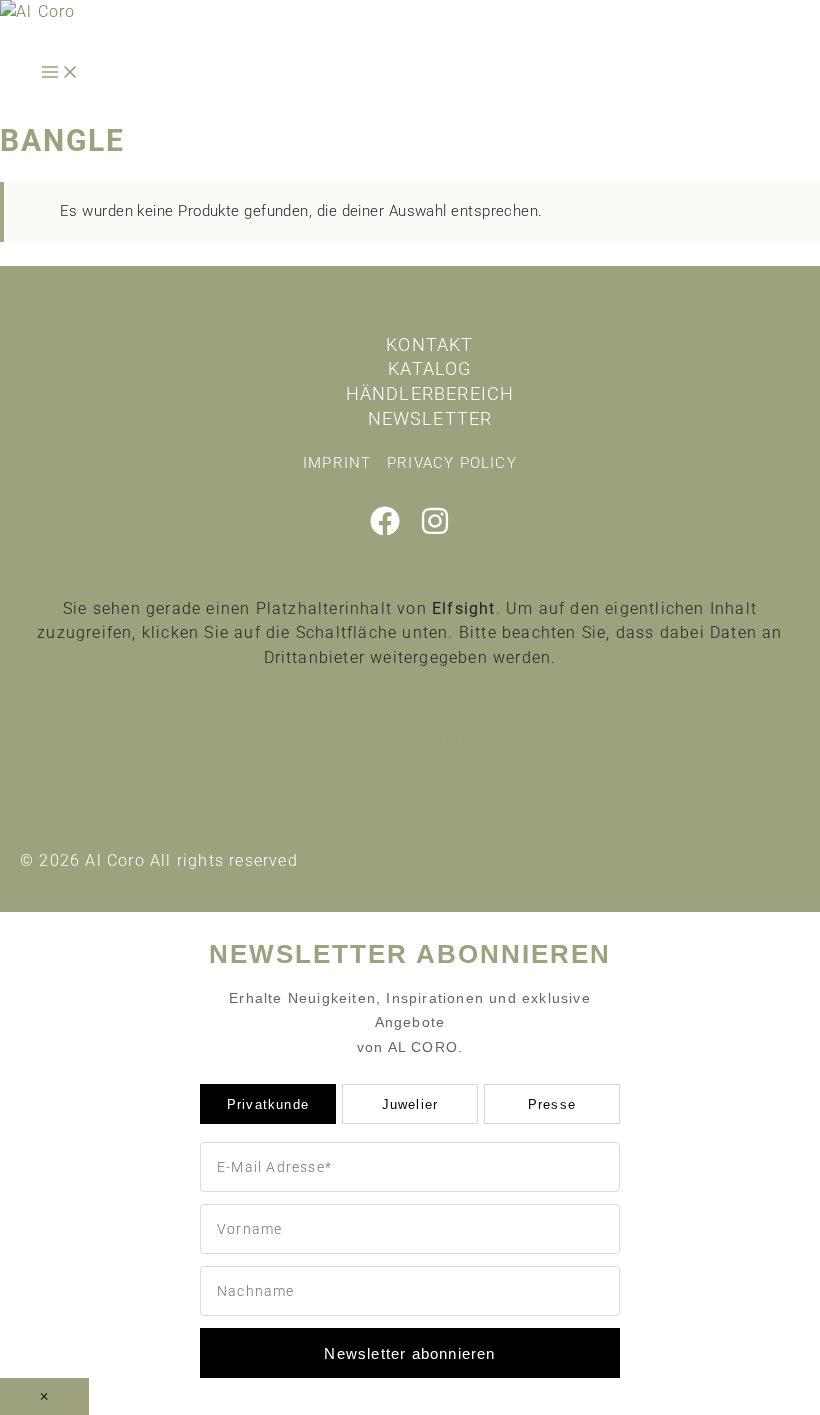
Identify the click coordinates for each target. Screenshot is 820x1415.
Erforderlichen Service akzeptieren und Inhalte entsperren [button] (409, 714)
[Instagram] (435, 530)
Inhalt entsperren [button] (410, 690)
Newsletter (430, 418)
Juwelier (410, 1104)
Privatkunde (268, 1104)
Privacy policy (452, 463)
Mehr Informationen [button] (410, 739)
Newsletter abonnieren (409, 1353)
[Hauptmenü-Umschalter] (60, 73)
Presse (552, 1104)
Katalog (429, 368)
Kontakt (429, 344)
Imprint (337, 463)
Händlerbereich (430, 393)
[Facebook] (385, 530)
